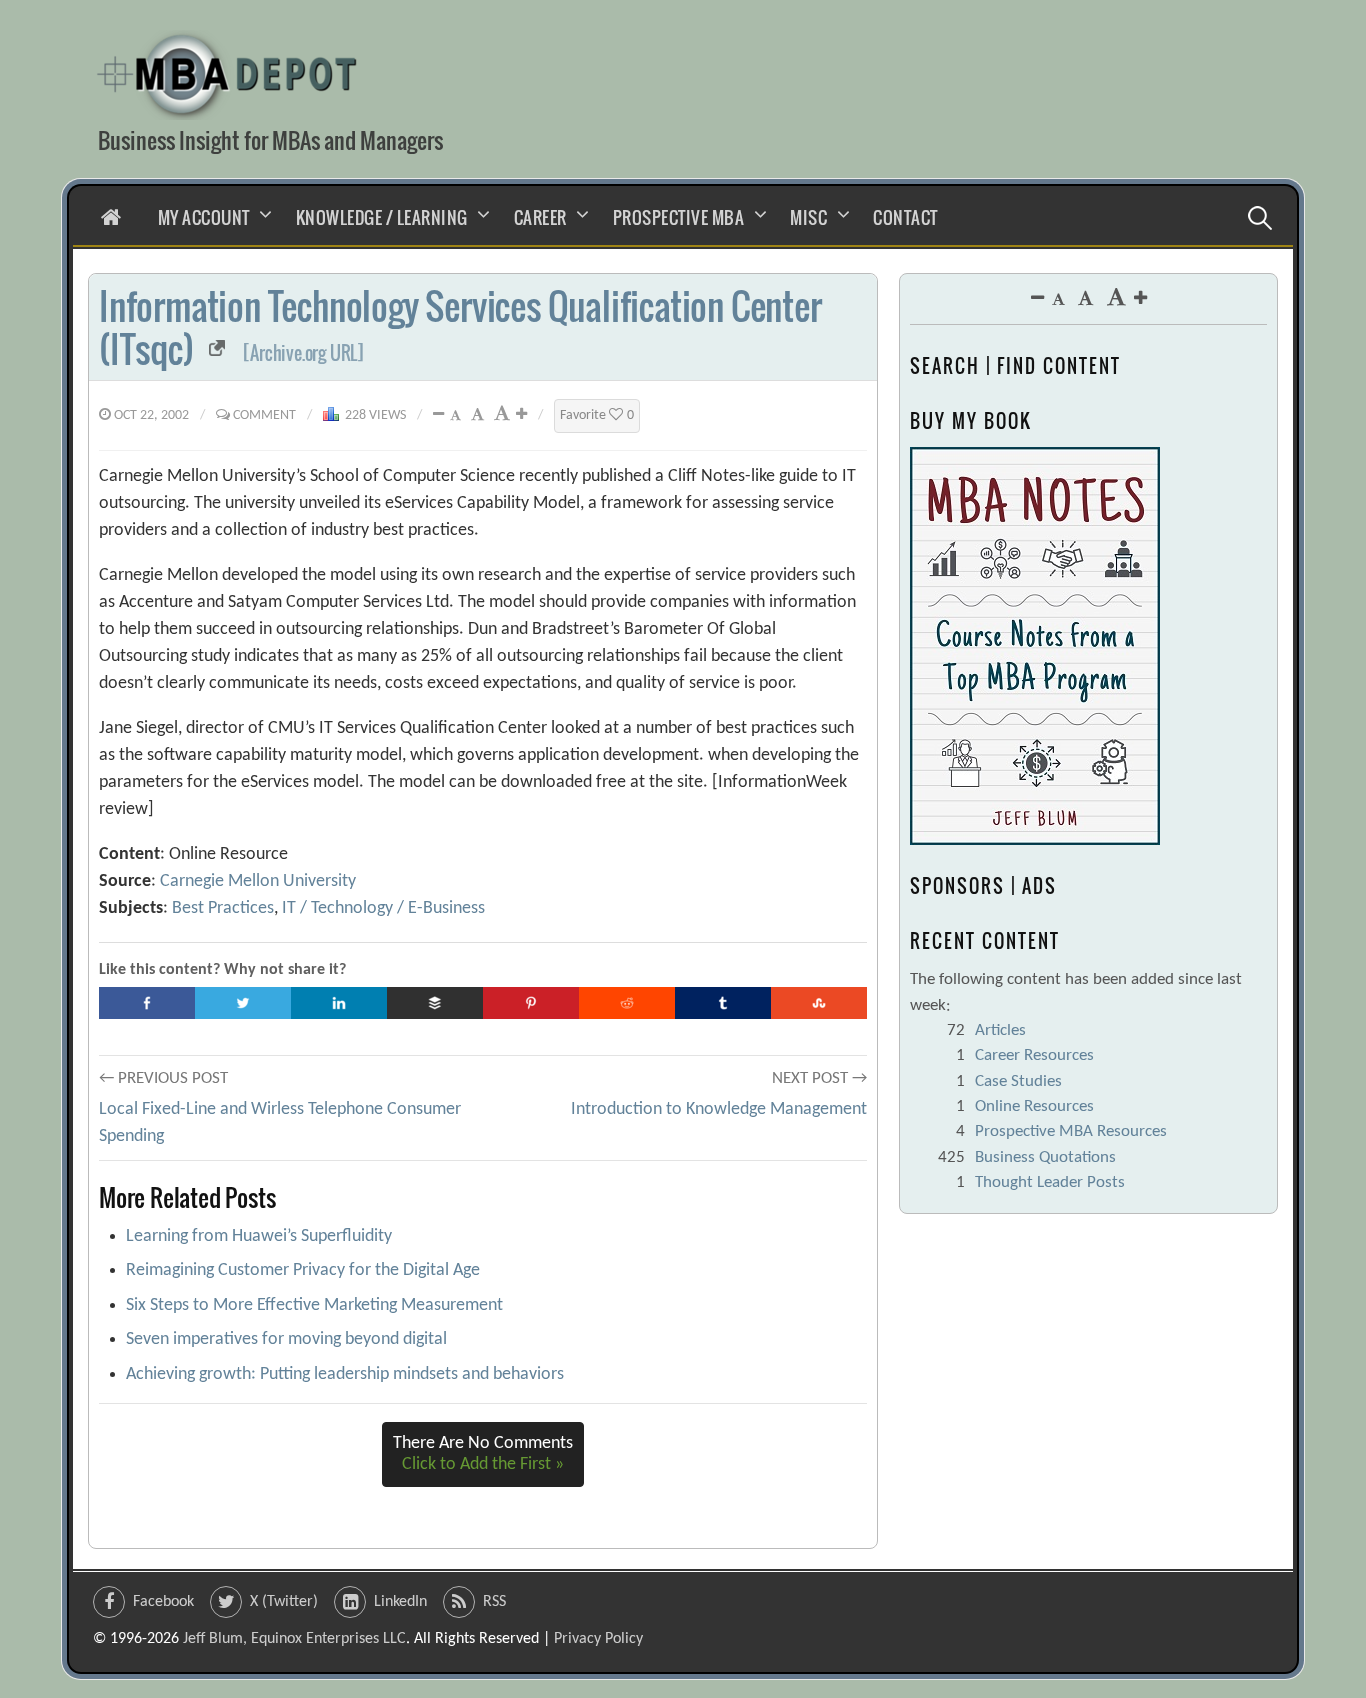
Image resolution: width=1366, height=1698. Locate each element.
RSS (494, 1602)
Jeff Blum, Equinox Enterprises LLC (294, 1639)
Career (540, 217)
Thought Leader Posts (1050, 1182)
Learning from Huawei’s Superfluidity (259, 1236)
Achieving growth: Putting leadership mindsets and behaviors (345, 1374)
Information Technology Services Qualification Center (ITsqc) (460, 327)
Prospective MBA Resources (1071, 1131)
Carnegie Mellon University (258, 881)
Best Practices (223, 908)
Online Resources (1034, 1106)
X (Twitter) (284, 1602)
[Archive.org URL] (303, 353)
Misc (808, 217)
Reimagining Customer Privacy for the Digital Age (303, 1270)
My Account (204, 217)
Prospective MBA (679, 217)
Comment (264, 415)
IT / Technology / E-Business (383, 908)
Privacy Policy (598, 1639)
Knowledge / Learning (382, 217)
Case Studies (1018, 1081)
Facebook (163, 1602)
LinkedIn (400, 1602)
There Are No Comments (483, 1454)
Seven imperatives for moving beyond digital (286, 1339)
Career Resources (1034, 1055)
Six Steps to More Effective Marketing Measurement (314, 1305)
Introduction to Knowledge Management (719, 1109)
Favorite (597, 415)
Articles (1000, 1030)
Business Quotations (1045, 1157)
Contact (905, 217)
